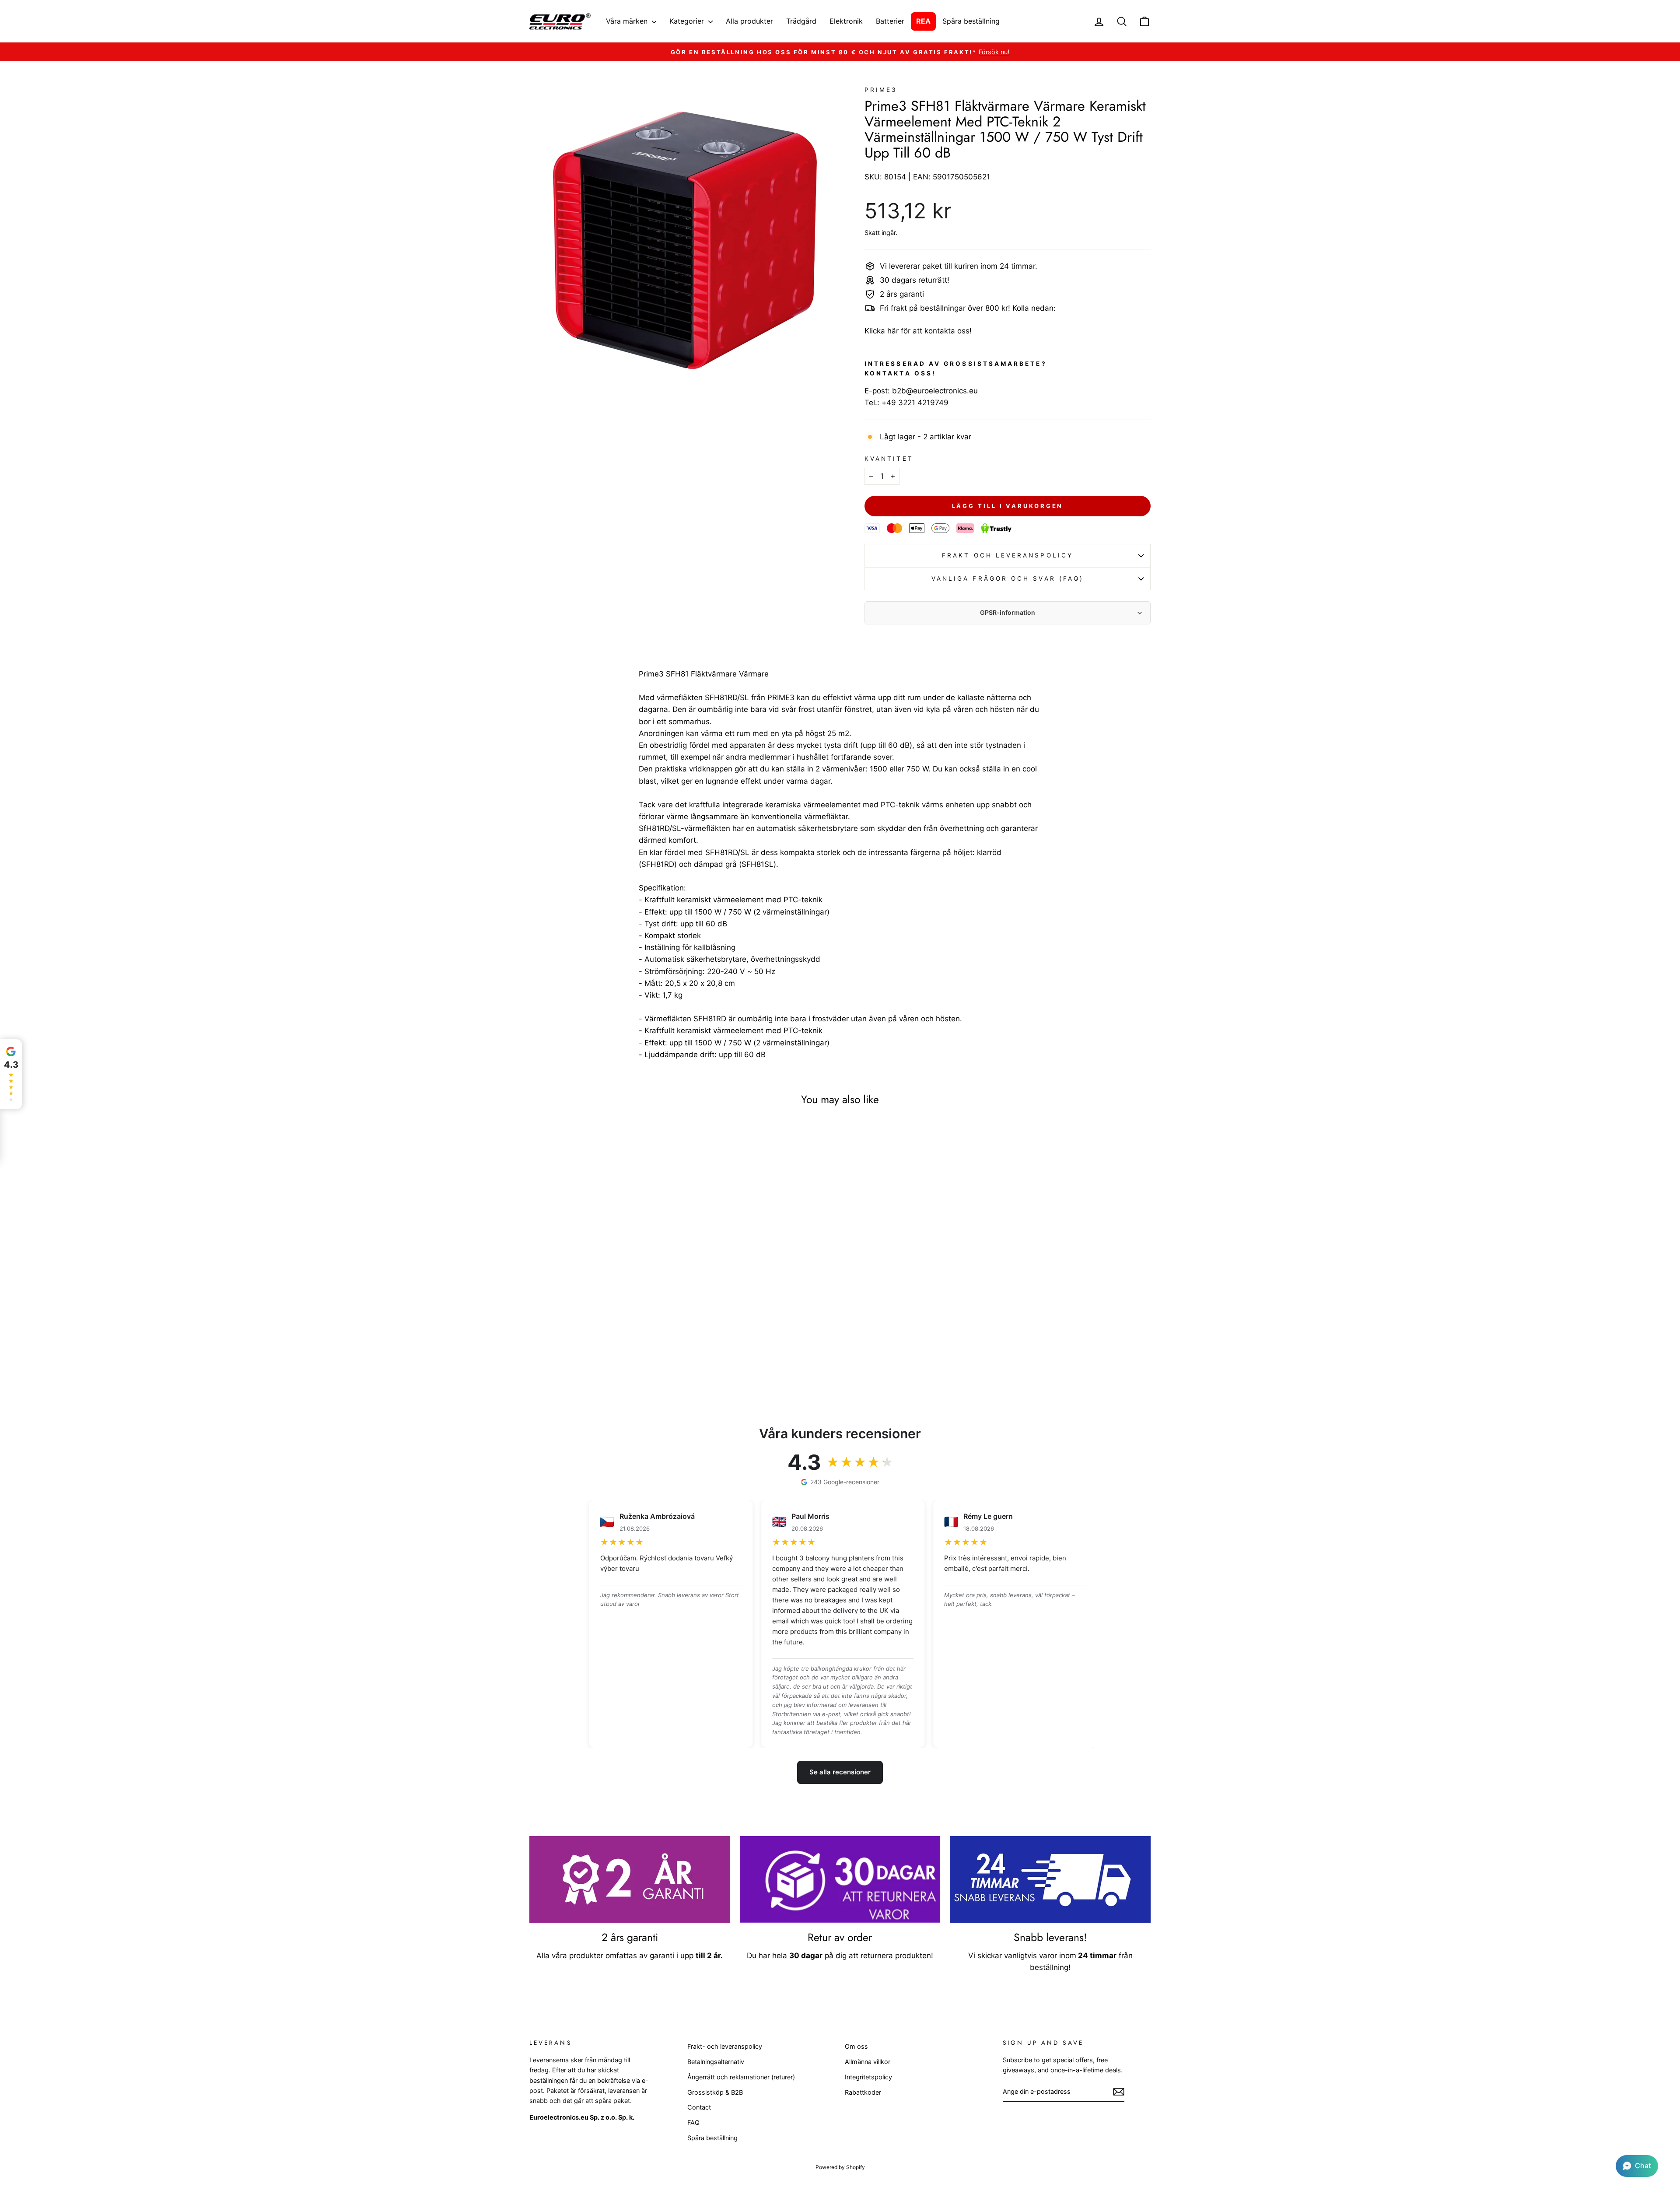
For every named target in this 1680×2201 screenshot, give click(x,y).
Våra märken (628, 21)
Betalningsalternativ (716, 2062)
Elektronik (846, 21)
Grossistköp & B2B (715, 2092)
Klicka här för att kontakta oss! (918, 331)
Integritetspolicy (868, 2077)
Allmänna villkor (868, 2062)
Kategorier (688, 21)
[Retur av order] (840, 1879)
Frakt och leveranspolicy (1008, 555)
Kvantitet (889, 459)
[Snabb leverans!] (1050, 1879)
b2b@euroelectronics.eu (935, 391)
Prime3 (881, 90)
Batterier (890, 21)
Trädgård (801, 21)
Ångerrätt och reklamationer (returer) (741, 2077)
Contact (699, 2107)
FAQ (693, 2122)
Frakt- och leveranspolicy (725, 2046)
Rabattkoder (863, 2092)
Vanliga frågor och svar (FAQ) (1008, 578)
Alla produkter (749, 21)
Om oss (856, 2046)
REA (923, 21)
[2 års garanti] (630, 1879)
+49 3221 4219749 (915, 403)
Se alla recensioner (840, 1772)
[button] (1637, 2166)
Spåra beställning (971, 21)
